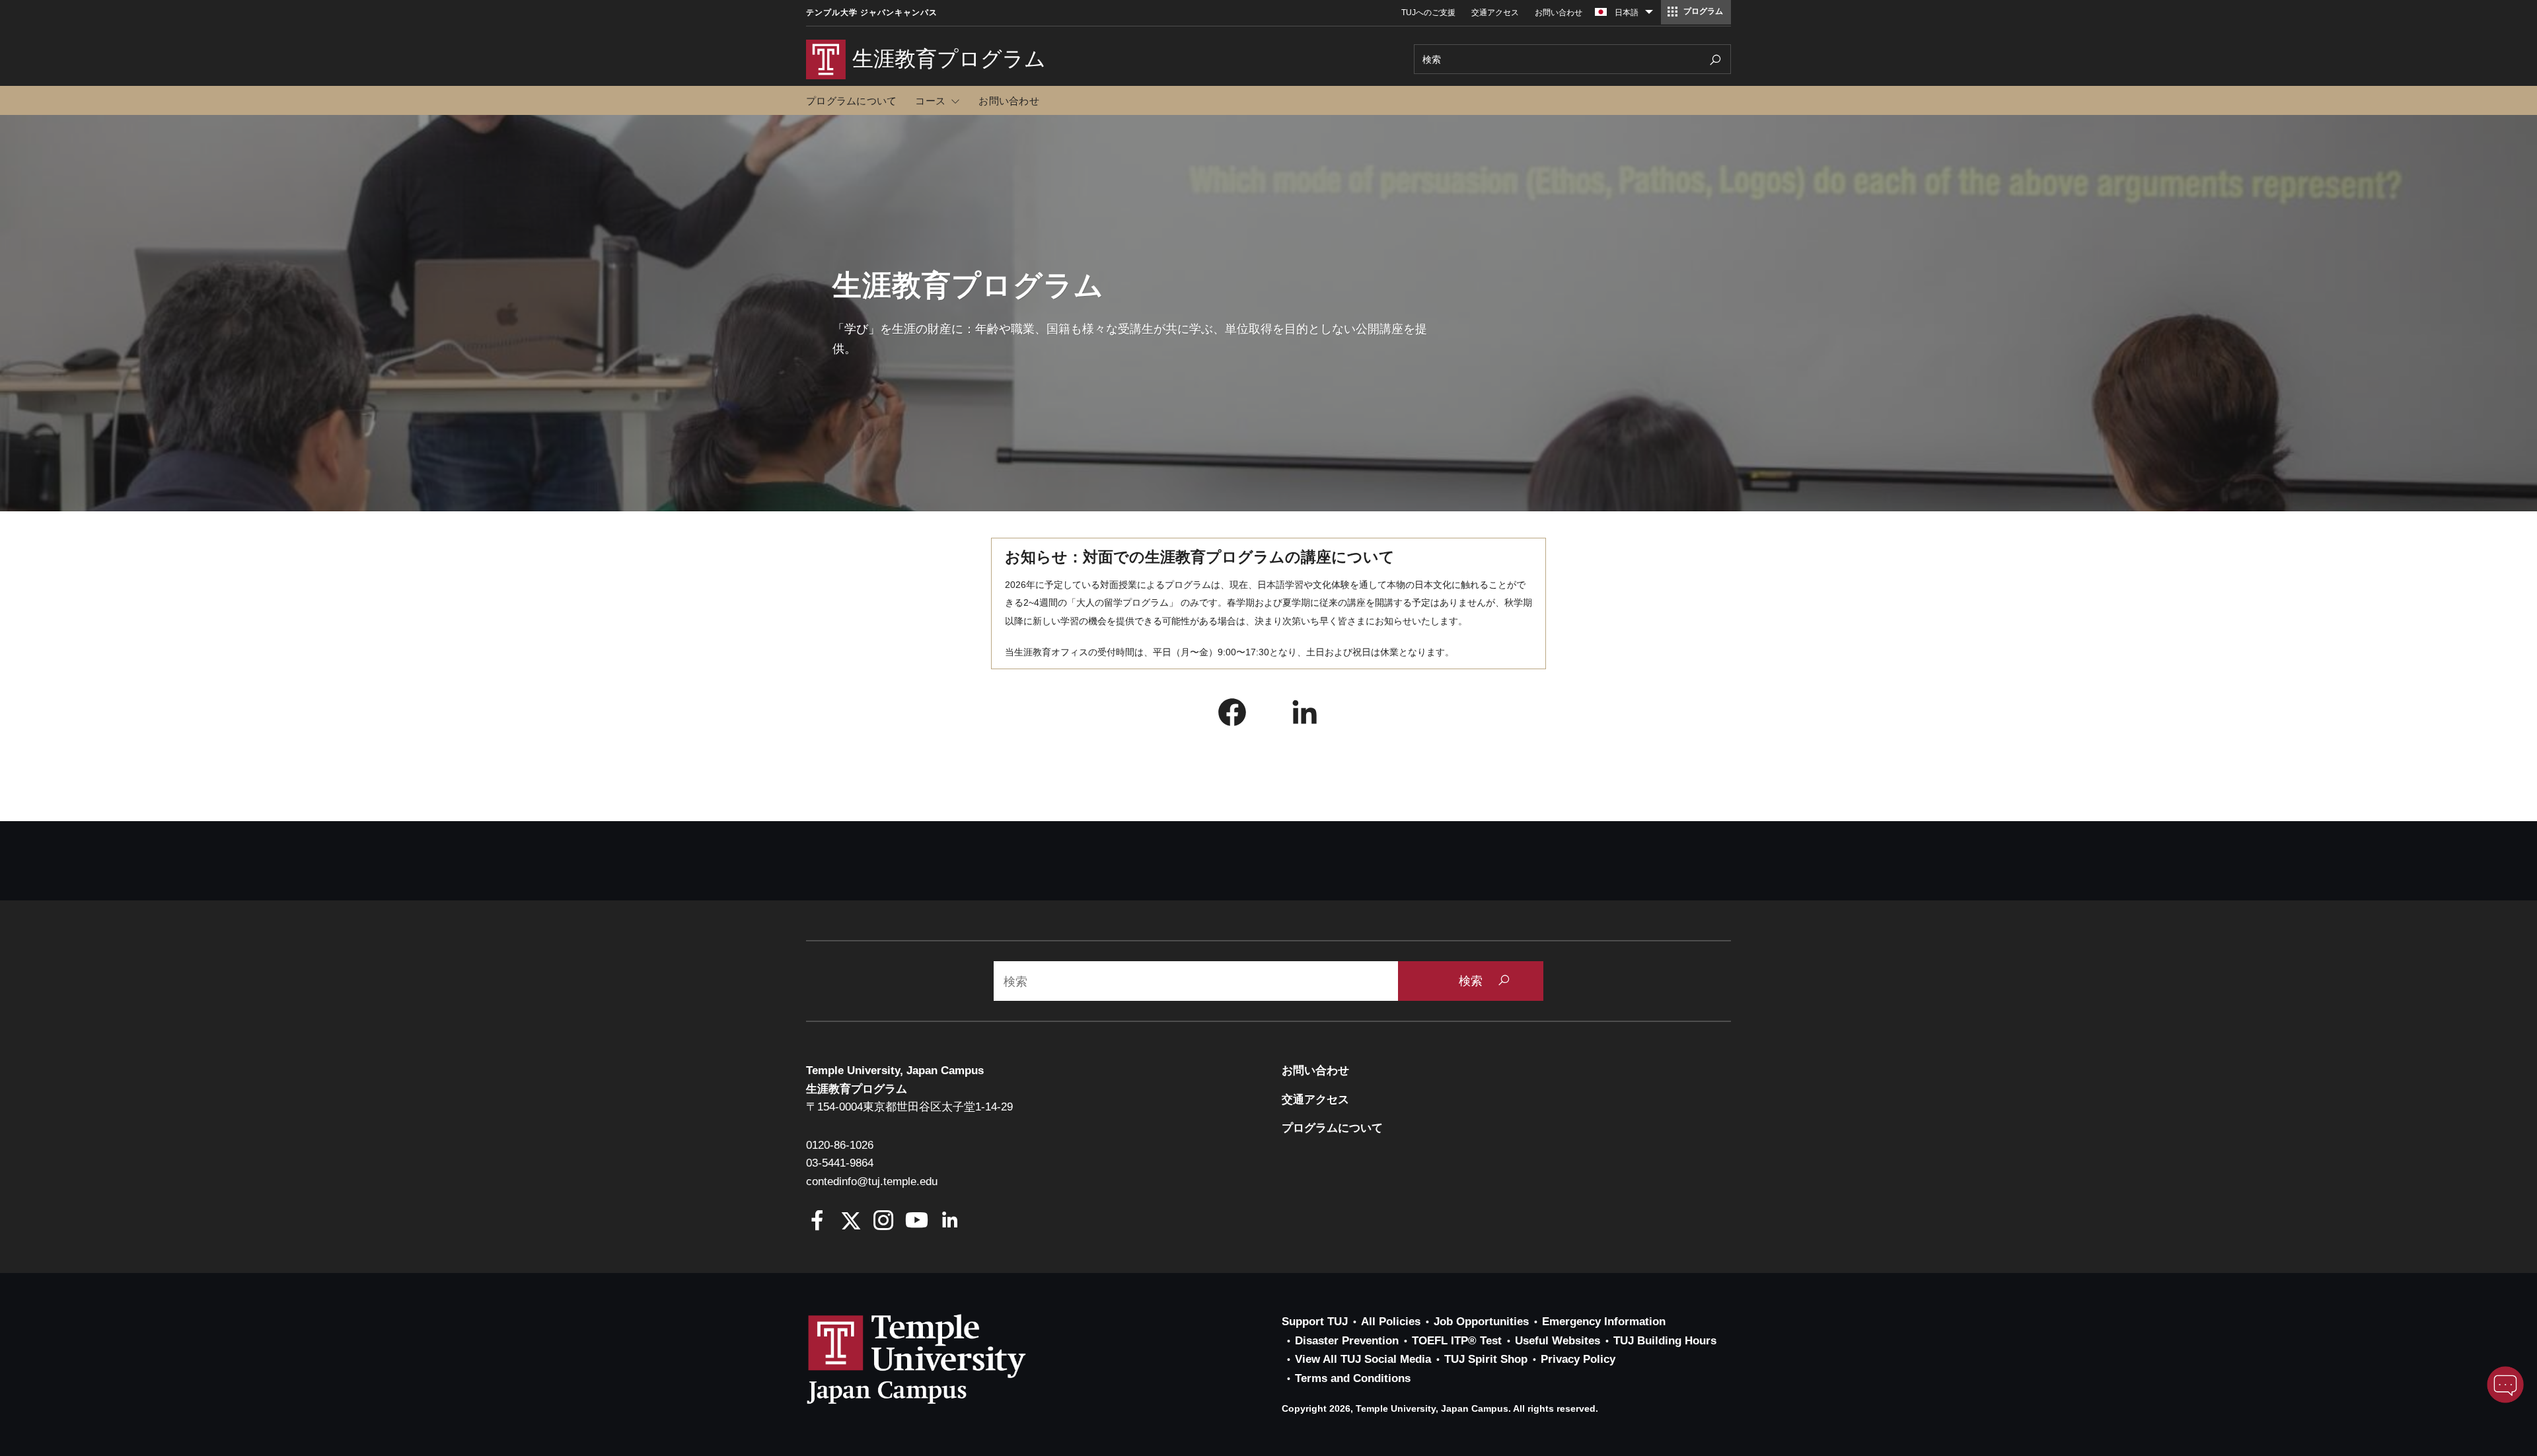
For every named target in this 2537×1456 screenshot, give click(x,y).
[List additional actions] (1649, 15)
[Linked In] (950, 1222)
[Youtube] (917, 1222)
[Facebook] (818, 1222)
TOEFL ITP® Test (1457, 1341)
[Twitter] (851, 1222)
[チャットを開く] (2505, 1385)
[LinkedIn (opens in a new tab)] (1305, 715)
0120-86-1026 (840, 1145)
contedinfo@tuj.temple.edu (872, 1182)
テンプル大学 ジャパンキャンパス (872, 13)
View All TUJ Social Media (1363, 1359)
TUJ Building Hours (1665, 1341)
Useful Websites (1558, 1341)
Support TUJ (1315, 1322)
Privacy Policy (1578, 1359)
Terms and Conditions (1353, 1378)
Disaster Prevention (1347, 1341)
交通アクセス (1495, 13)
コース (930, 101)
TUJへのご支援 (1428, 13)
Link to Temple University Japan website (938, 1359)
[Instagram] (884, 1222)
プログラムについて (851, 101)
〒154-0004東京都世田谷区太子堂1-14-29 (909, 1107)
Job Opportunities (1481, 1322)
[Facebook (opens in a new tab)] (1232, 715)
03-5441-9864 (840, 1163)
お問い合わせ (1559, 13)
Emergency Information (1604, 1322)
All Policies (1391, 1322)
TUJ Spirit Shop (1486, 1359)
